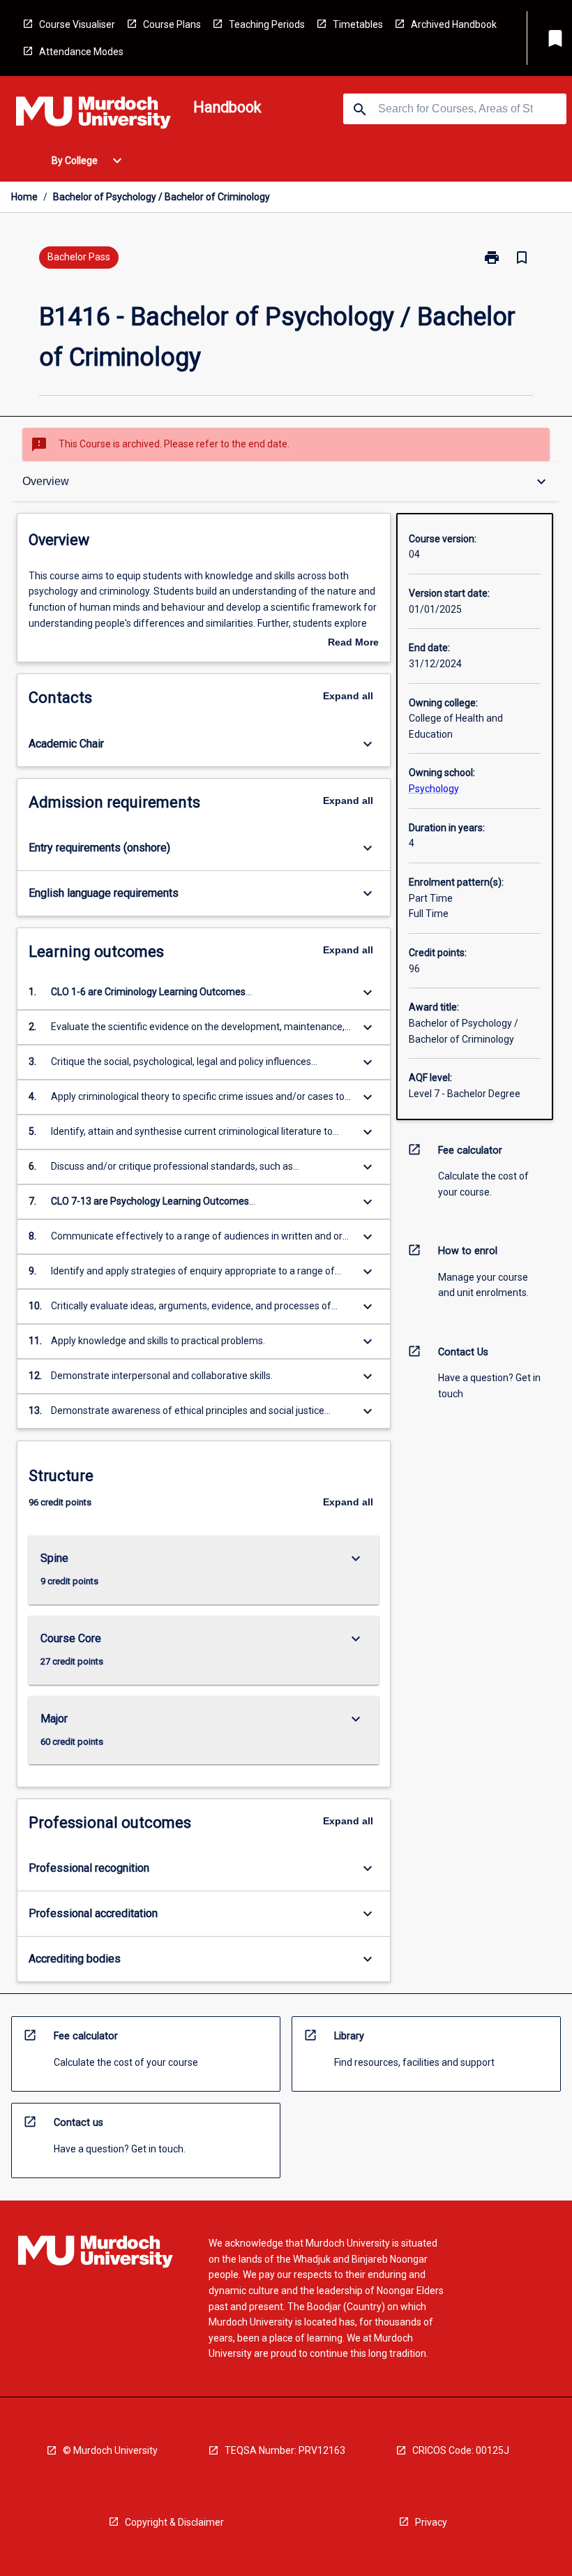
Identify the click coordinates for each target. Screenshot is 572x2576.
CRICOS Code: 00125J (461, 2450)
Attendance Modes (81, 52)
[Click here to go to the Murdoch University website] (93, 115)
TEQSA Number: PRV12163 (285, 2450)
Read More (353, 643)
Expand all (348, 696)
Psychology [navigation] (434, 789)
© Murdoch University (110, 2450)
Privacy (431, 2522)
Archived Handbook (454, 24)
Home (24, 197)
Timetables (358, 24)
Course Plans (172, 24)
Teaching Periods (267, 24)
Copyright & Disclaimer (174, 2522)
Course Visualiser (77, 24)
